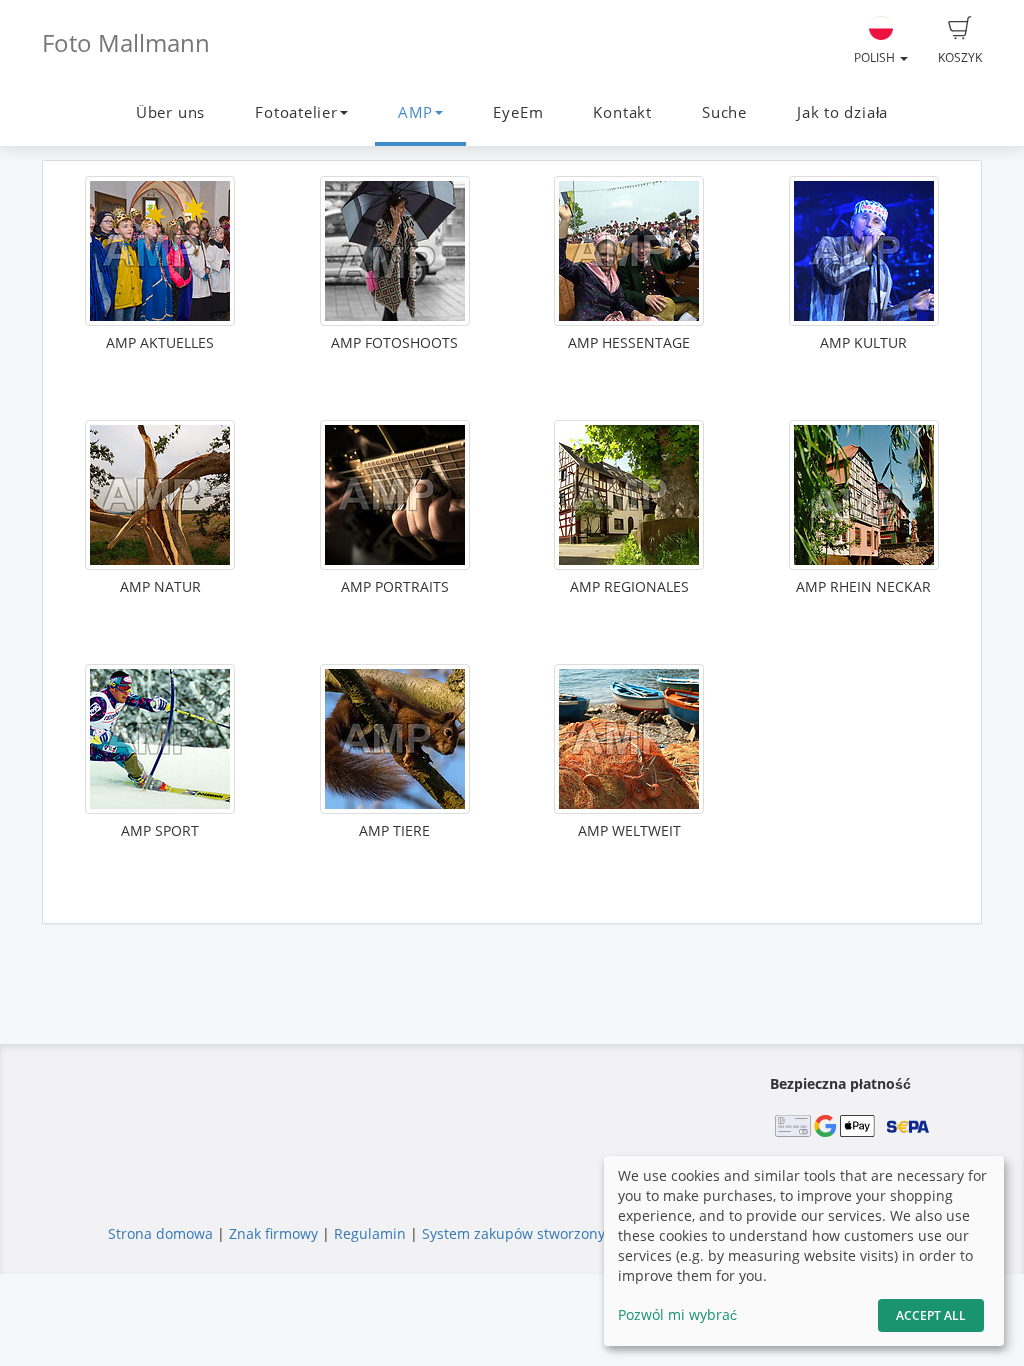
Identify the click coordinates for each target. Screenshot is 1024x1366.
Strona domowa (160, 1233)
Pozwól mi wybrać (677, 1314)
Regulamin (370, 1233)
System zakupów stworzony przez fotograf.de (573, 1233)
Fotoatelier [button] (296, 112)
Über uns (170, 112)
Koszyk (960, 57)
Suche (724, 112)
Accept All (931, 1315)
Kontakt (622, 112)
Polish (876, 57)
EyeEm (518, 112)
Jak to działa (842, 112)
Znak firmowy (275, 1233)
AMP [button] (415, 112)
